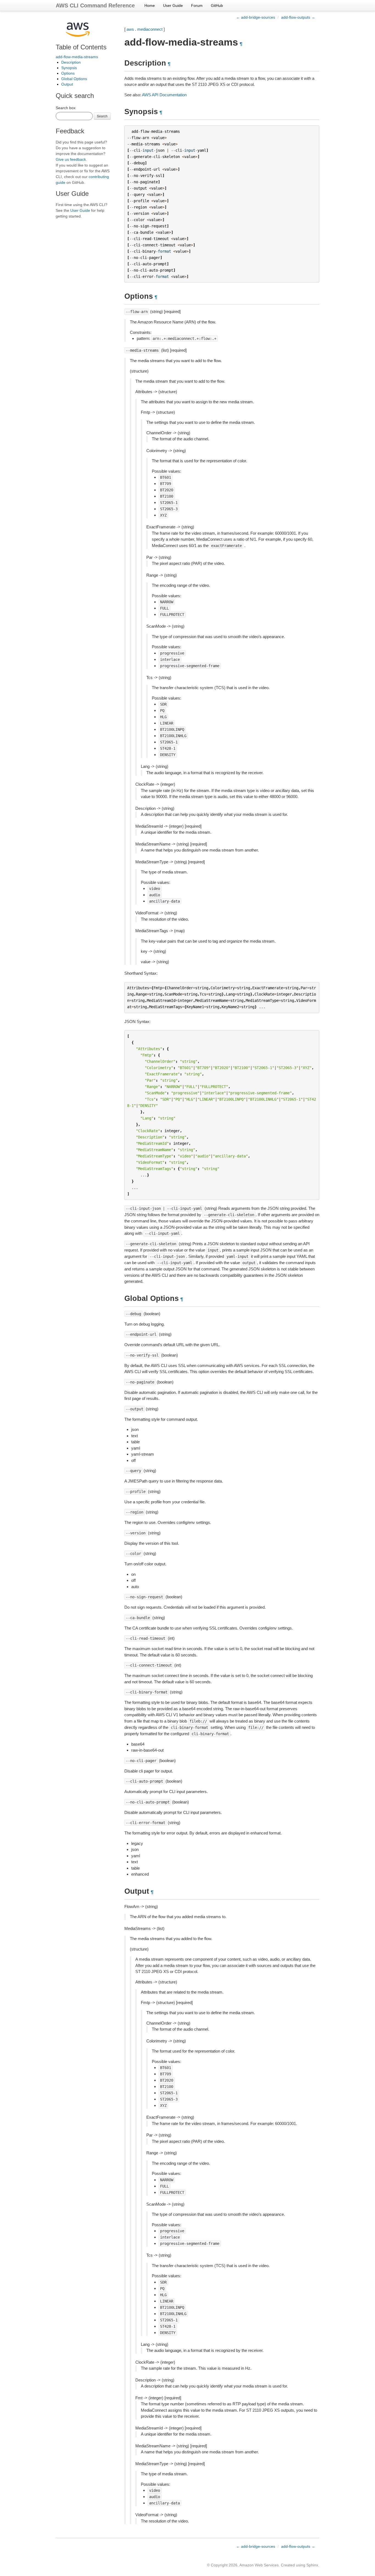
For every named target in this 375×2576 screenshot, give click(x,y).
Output (67, 84)
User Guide (173, 5)
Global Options (74, 79)
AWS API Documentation (164, 95)
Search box (66, 108)
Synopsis (69, 68)
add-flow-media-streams (77, 57)
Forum (197, 5)
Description (71, 62)
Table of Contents (81, 47)
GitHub (217, 5)
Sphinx (312, 2565)
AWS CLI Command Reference (95, 5)
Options (68, 73)
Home (150, 5)
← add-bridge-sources (256, 17)
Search (102, 116)
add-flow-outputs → (298, 17)
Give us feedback (71, 159)
